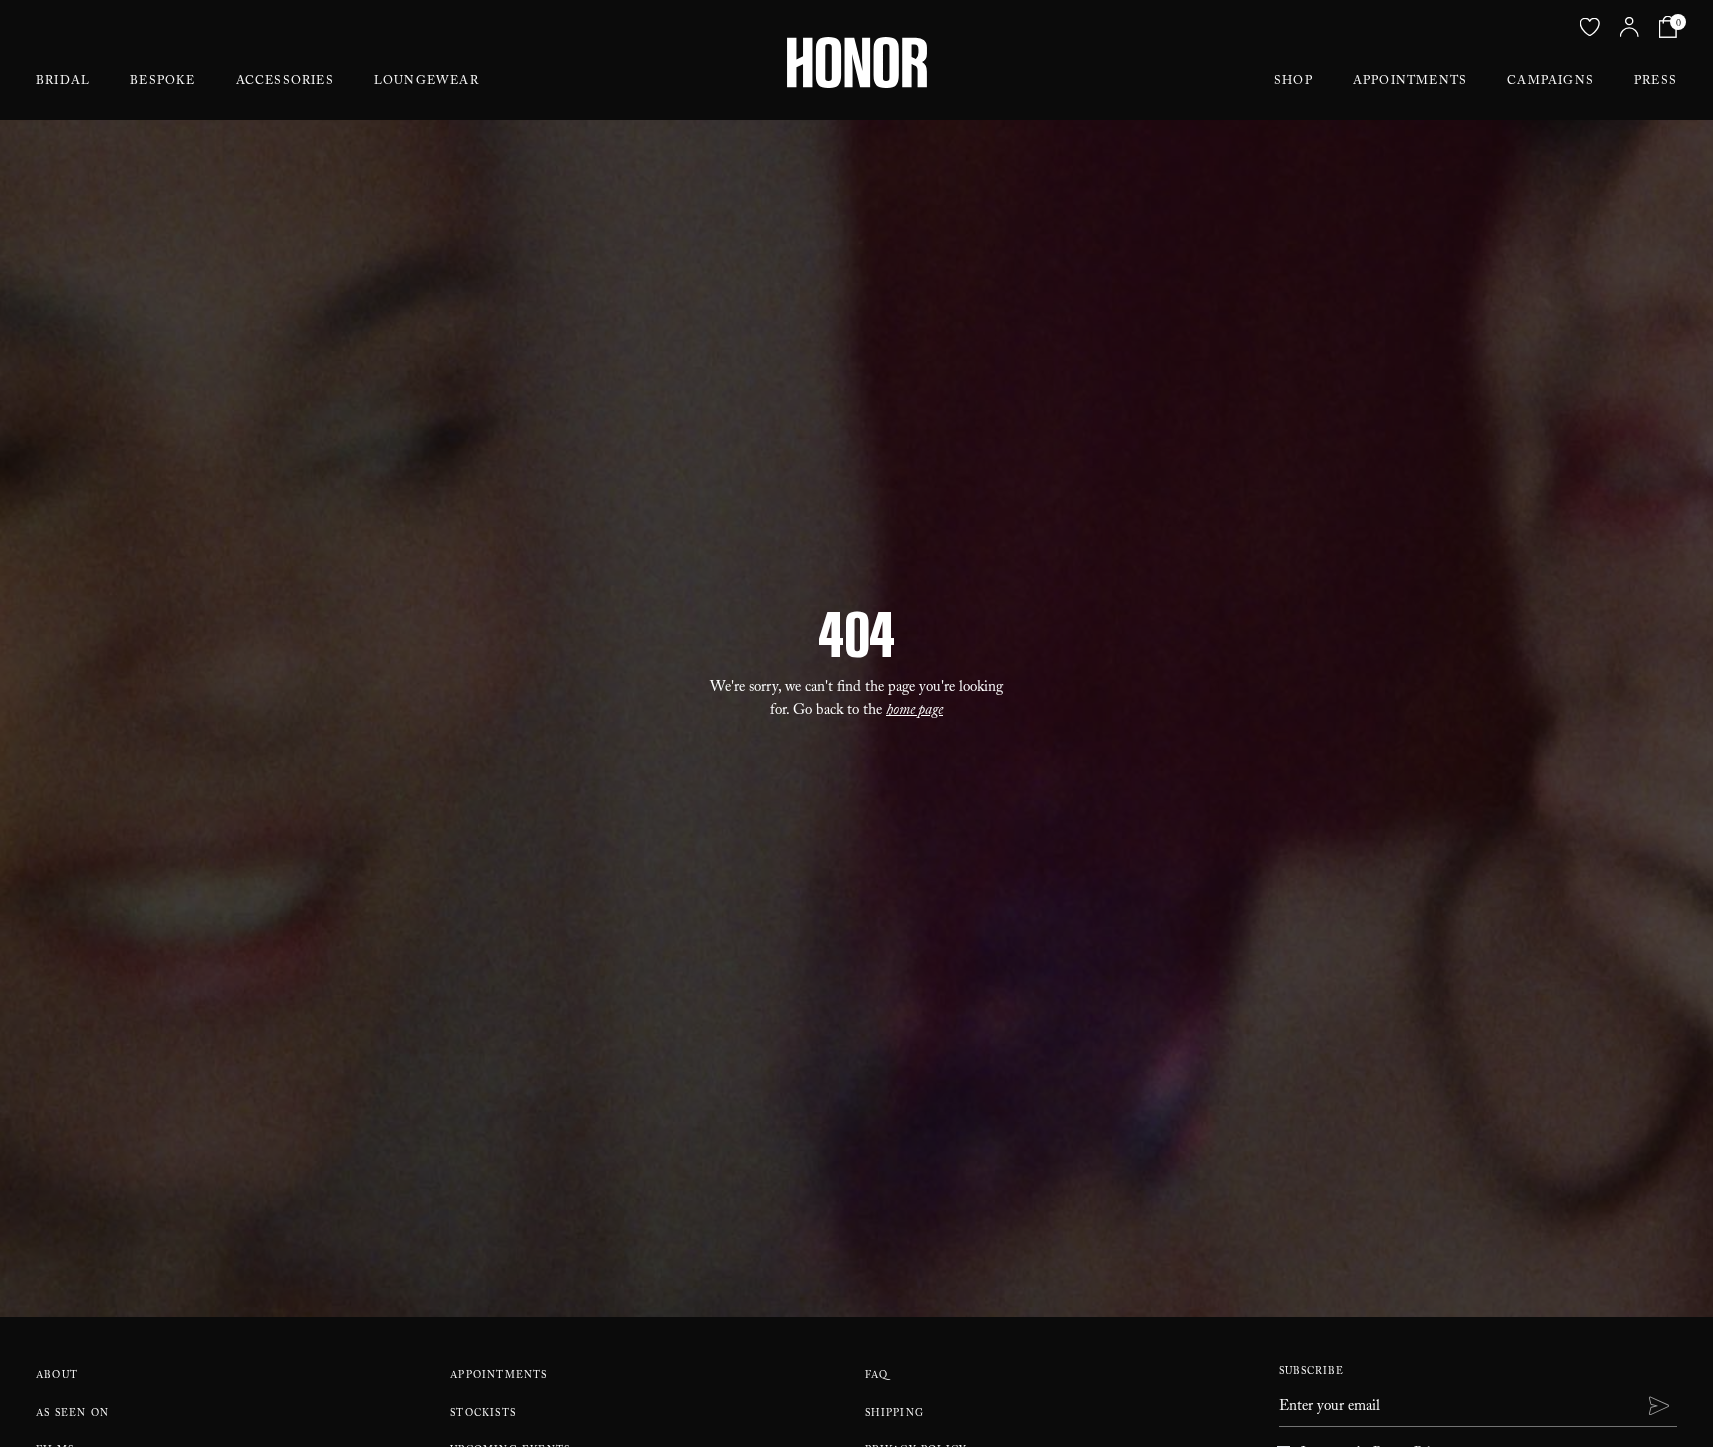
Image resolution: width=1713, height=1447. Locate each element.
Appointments (1410, 82)
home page (914, 712)
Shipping (895, 1414)
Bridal (63, 82)
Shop (1293, 82)
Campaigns (1550, 82)
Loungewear (426, 82)
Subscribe (1311, 1372)
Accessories (285, 82)
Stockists (483, 1414)
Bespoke (162, 82)
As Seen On (72, 1414)
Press (1655, 82)
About (57, 1376)
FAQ (877, 1376)
